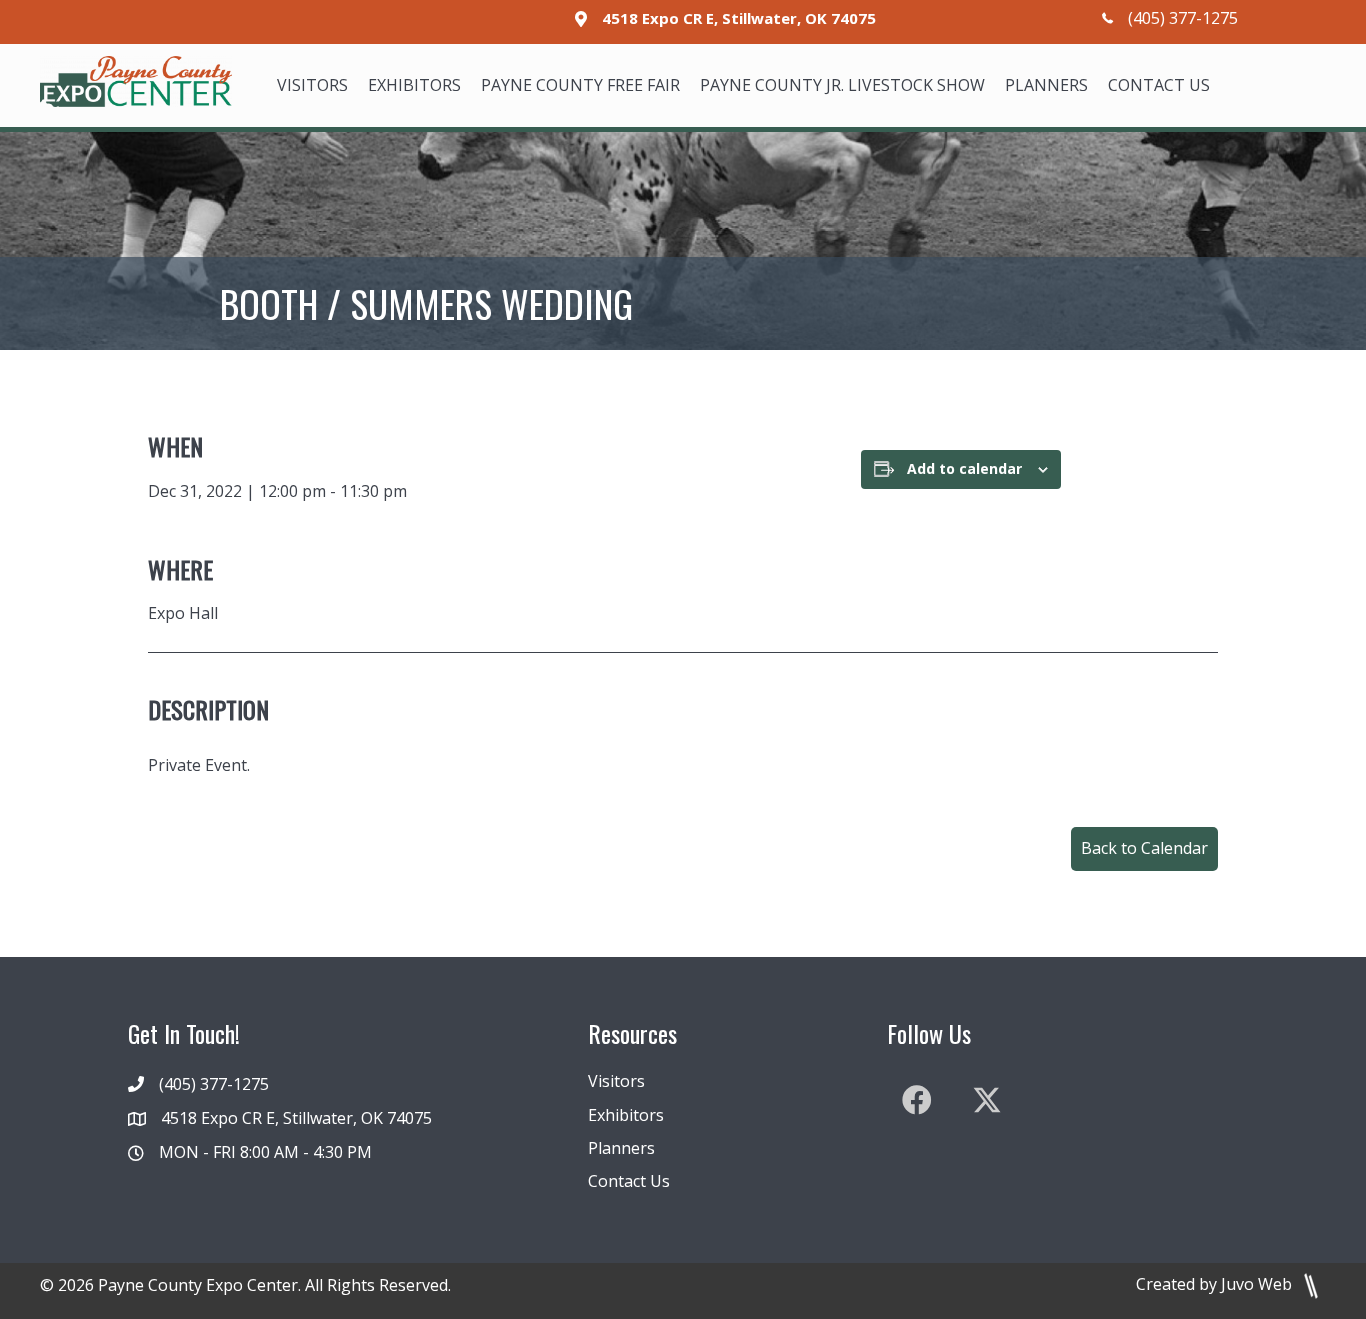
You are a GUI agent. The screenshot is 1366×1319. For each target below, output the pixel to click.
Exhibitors (626, 1115)
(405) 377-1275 (1183, 18)
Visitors (616, 1081)
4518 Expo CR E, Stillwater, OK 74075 (739, 18)
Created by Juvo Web (1216, 1284)
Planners (621, 1148)
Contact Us (629, 1181)
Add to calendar (964, 468)
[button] (1144, 848)
